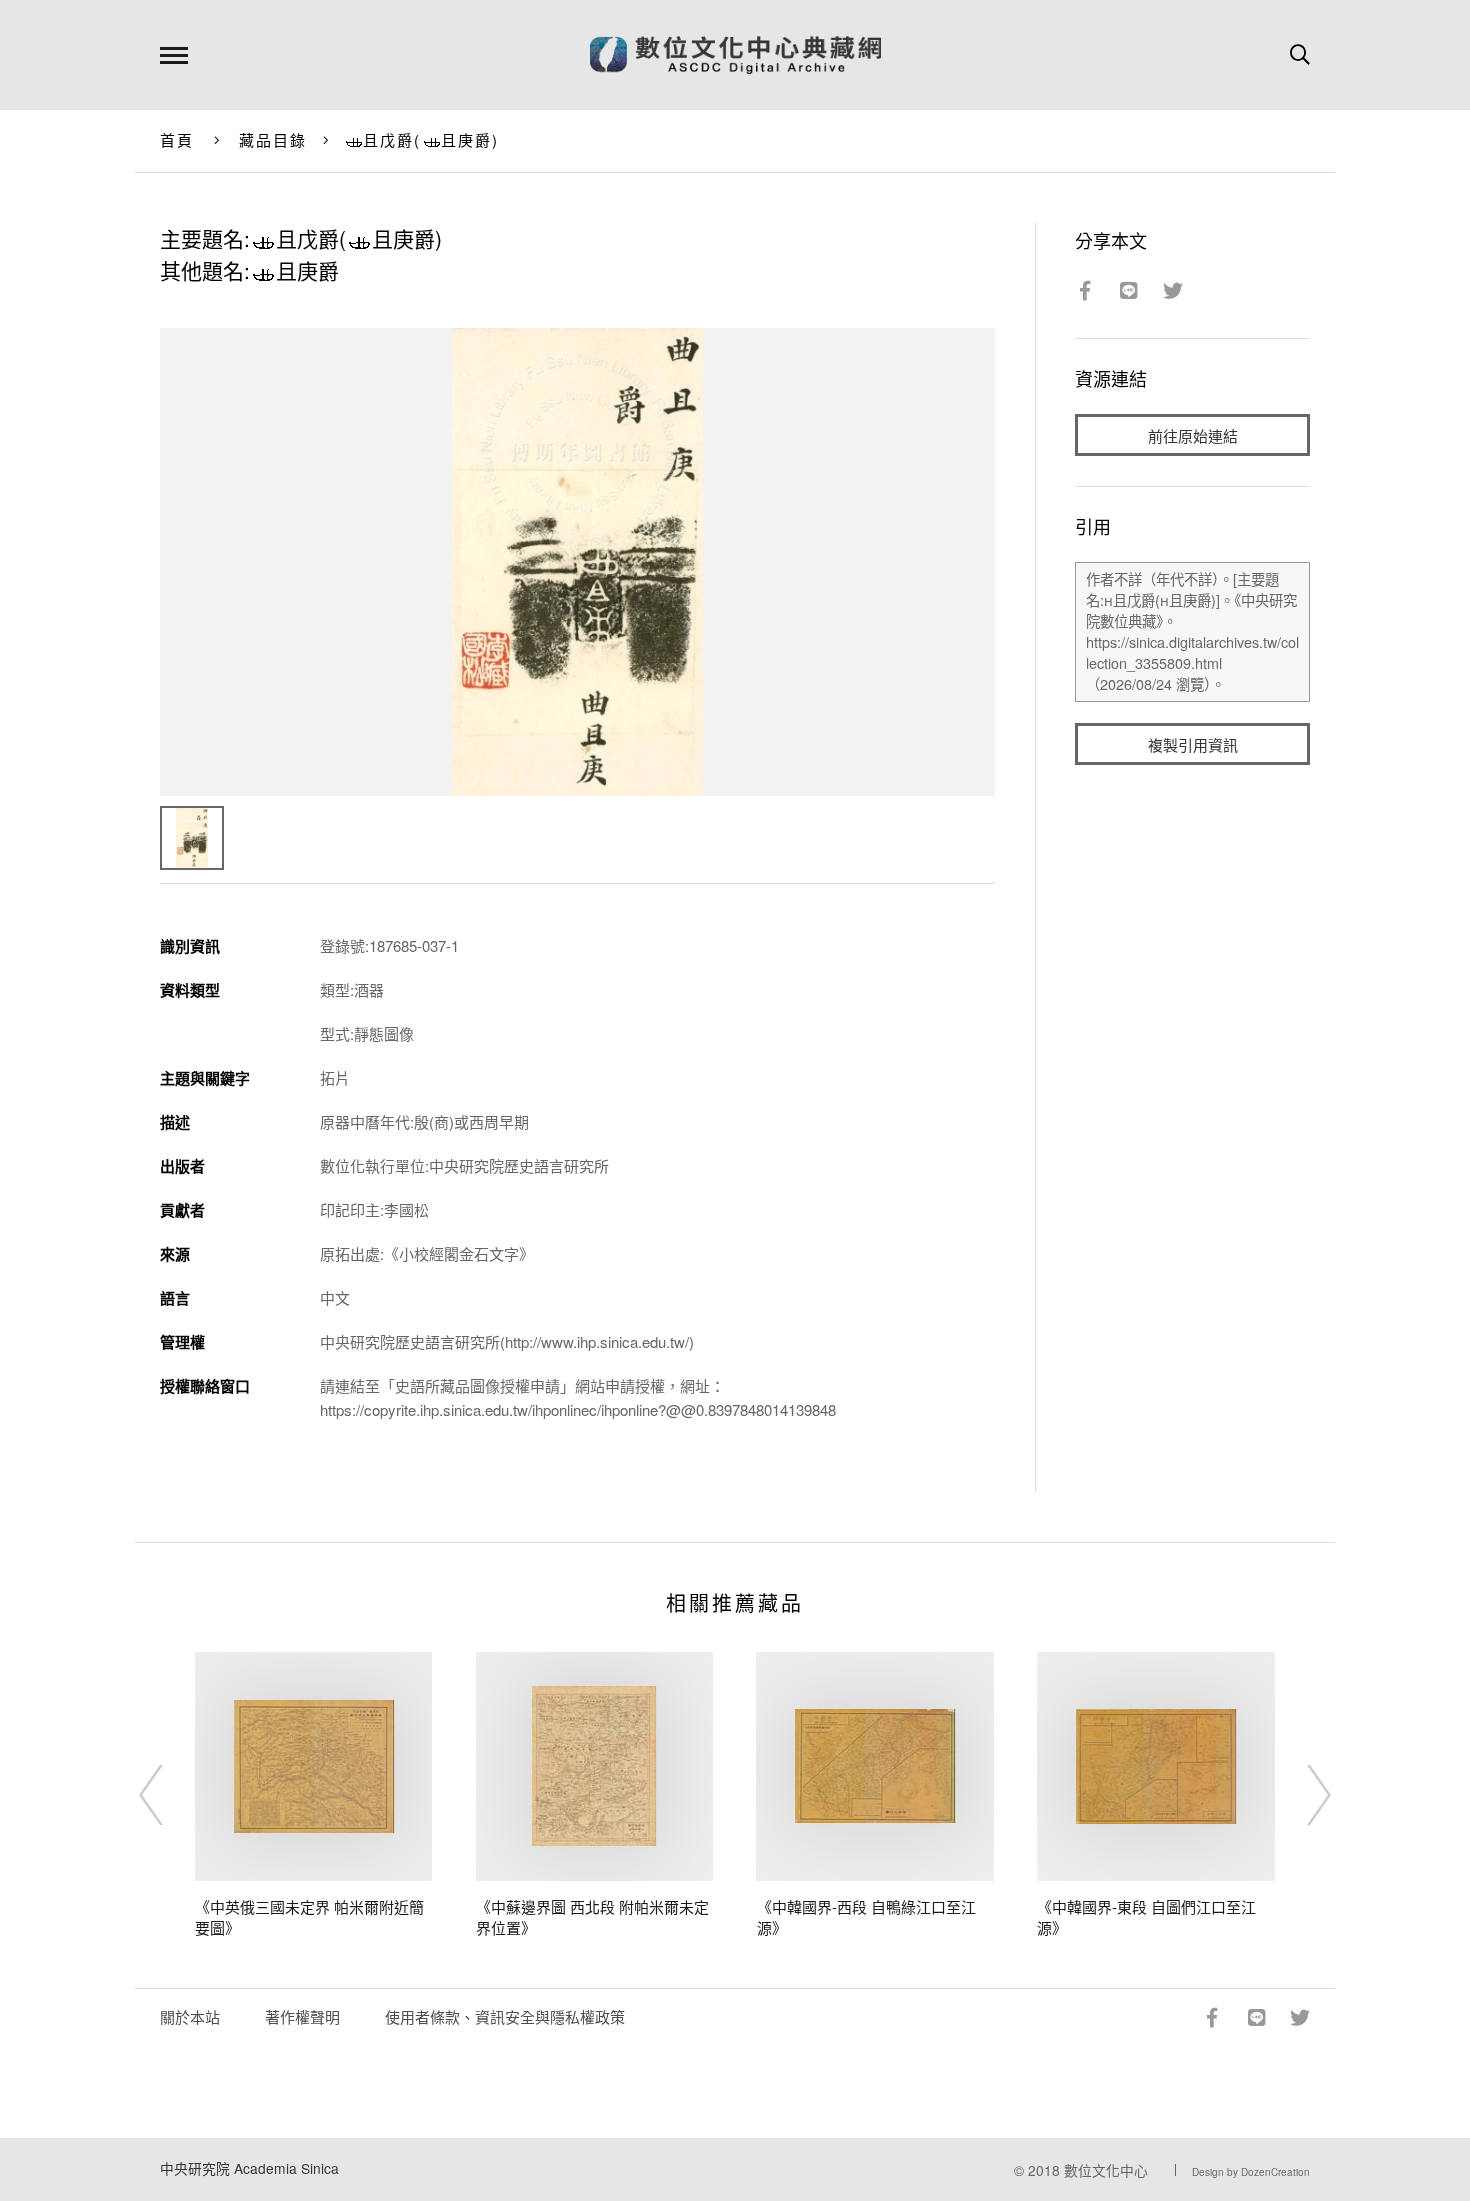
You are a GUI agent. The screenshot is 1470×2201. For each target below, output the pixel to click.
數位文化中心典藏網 (735, 55)
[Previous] (169, 1795)
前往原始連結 (1193, 435)
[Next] (1301, 1795)
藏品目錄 (273, 139)
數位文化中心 (1106, 2170)
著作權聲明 (302, 2016)
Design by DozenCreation (1251, 2172)
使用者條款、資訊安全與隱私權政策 (505, 2016)
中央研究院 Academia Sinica (249, 2168)
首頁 (177, 139)
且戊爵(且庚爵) (431, 139)
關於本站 (190, 2016)
